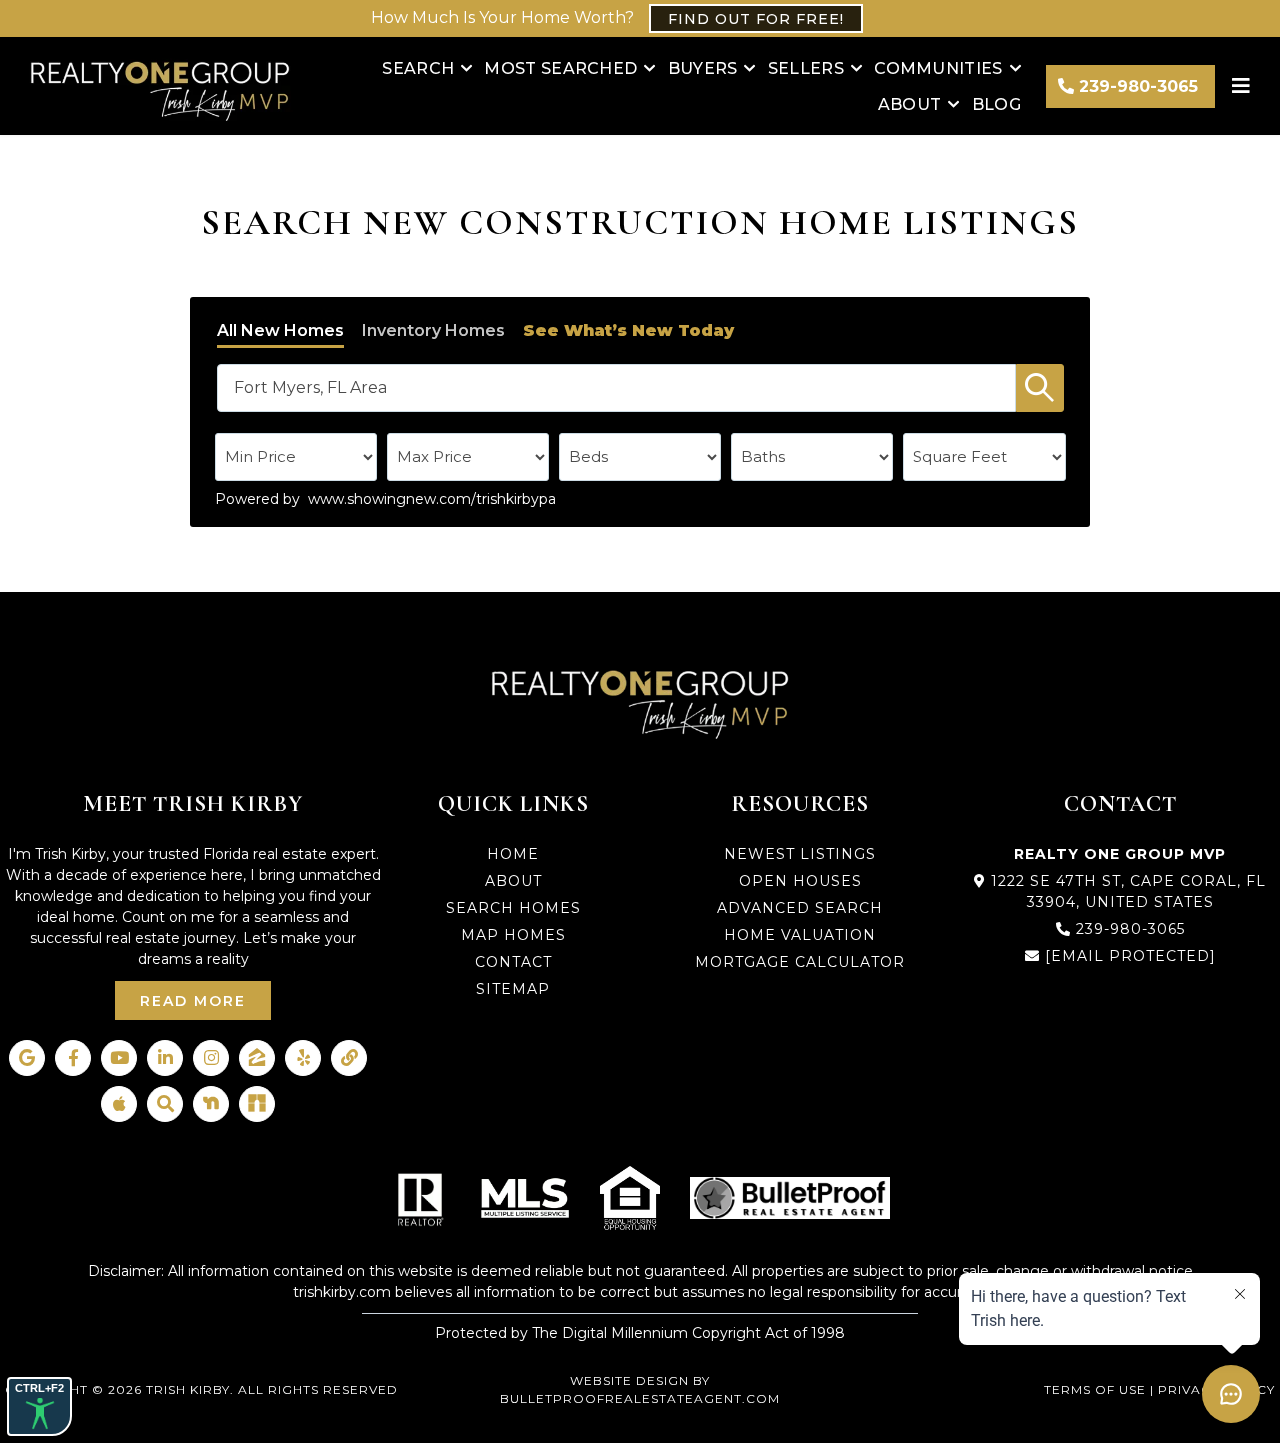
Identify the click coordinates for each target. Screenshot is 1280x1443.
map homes (513, 935)
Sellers (806, 68)
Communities (938, 68)
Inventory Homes (433, 330)
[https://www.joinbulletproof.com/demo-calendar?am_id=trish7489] (790, 1198)
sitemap (513, 989)
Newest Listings (800, 854)
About (910, 104)
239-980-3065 (1130, 929)
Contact (513, 962)
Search (418, 68)
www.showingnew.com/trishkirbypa (432, 499)
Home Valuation (800, 935)
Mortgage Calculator (800, 962)
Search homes (513, 908)
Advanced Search (800, 908)
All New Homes (280, 330)
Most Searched (560, 68)
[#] (1243, 86)
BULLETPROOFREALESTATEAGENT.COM (640, 1398)
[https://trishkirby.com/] (160, 86)
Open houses (800, 881)
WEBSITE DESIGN (629, 1380)
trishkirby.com (342, 1292)
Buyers (703, 68)
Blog (996, 104)
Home (513, 854)
